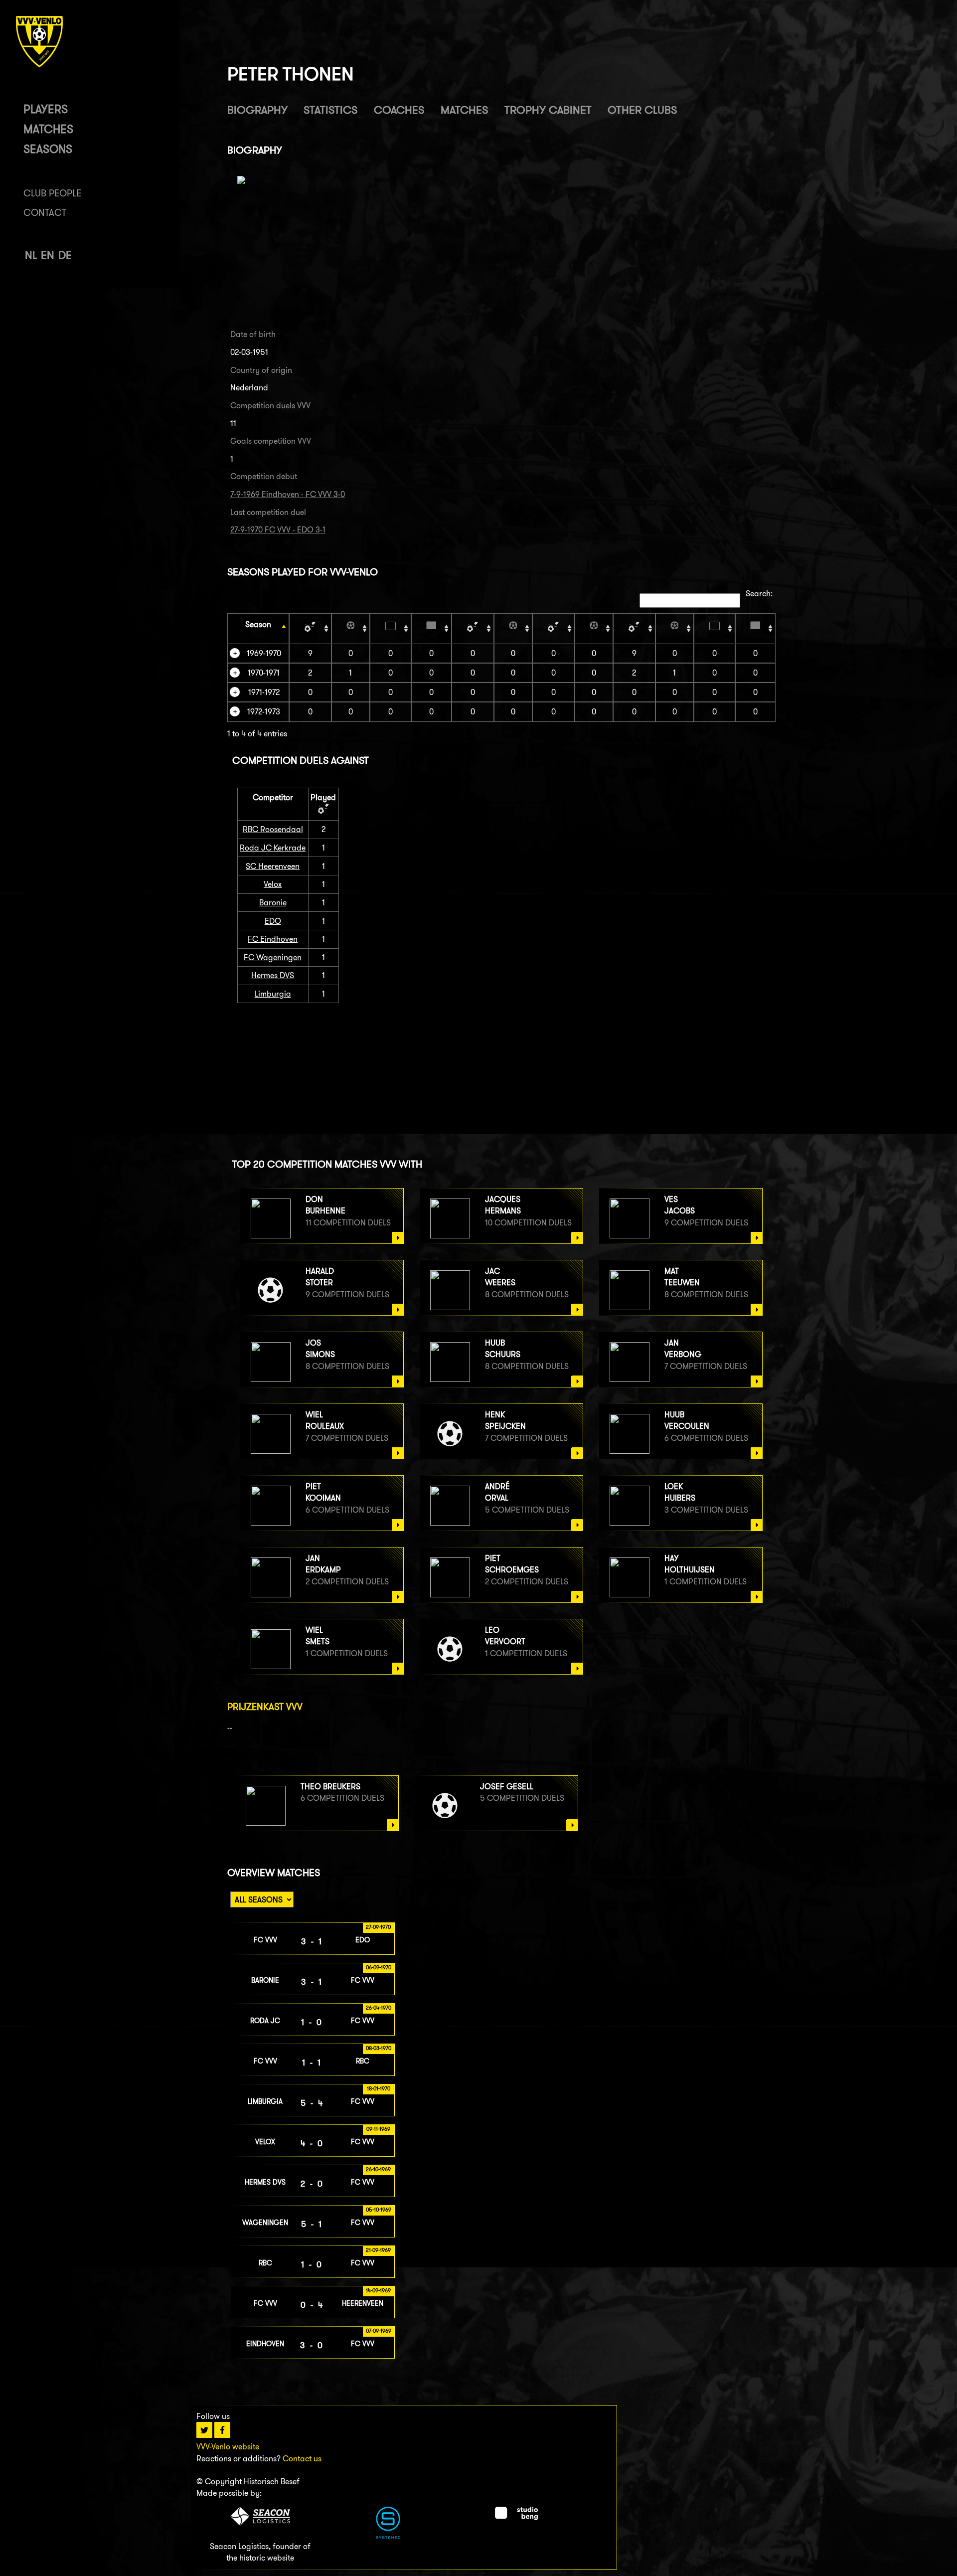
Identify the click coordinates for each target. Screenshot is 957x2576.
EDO (273, 921)
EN (48, 255)
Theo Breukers (330, 1787)
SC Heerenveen (273, 866)
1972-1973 (264, 712)
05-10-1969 (379, 2210)
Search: (759, 594)
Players (46, 109)
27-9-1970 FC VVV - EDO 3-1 (278, 530)
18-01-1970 (379, 2088)
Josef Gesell (507, 1787)
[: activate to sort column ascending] (310, 628)
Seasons (48, 149)
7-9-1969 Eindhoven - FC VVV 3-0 (288, 494)
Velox (273, 884)
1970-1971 (264, 673)
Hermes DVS (273, 975)
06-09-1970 (379, 1967)
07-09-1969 (379, 2331)
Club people (52, 193)
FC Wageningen (273, 957)
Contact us (302, 2459)
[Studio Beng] (516, 2517)
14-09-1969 (378, 2290)
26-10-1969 (378, 2169)
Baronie (273, 903)
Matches (48, 129)
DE (65, 255)
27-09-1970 (378, 1927)
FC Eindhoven (273, 939)
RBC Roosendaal (273, 829)
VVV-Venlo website (228, 2447)
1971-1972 (264, 692)
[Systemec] (388, 2536)
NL (31, 255)
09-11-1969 (378, 2129)
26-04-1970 (379, 2008)
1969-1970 (264, 653)
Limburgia (273, 994)
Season (258, 624)
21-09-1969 (378, 2250)
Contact (45, 213)
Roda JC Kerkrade (273, 848)
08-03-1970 (379, 2048)
